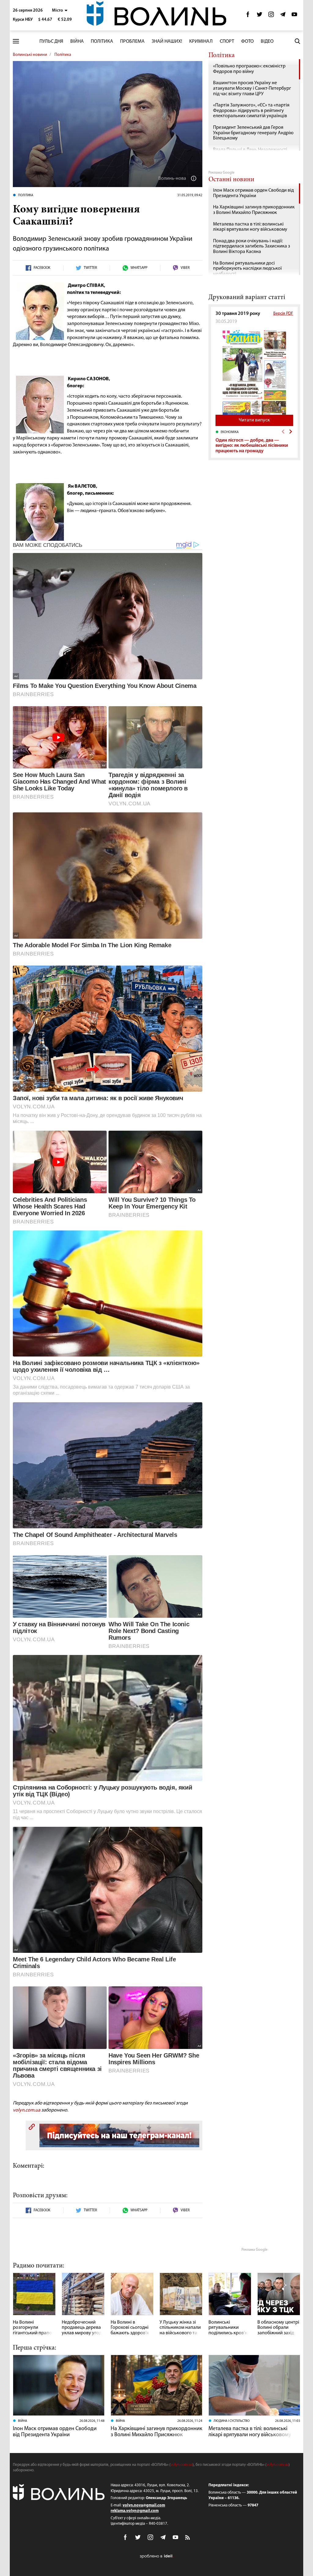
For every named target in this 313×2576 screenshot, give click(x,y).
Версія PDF (283, 314)
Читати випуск (254, 420)
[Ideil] (156, 2556)
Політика (102, 42)
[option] (254, 442)
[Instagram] (271, 16)
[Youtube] (294, 16)
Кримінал (201, 42)
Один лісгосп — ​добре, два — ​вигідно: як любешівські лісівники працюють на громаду (252, 446)
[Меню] (16, 41)
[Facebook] (248, 16)
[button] (60, 11)
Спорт (227, 42)
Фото (247, 42)
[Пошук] (297, 41)
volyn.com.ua (27, 2110)
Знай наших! (167, 42)
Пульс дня (51, 42)
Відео (267, 42)
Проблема (132, 42)
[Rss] (188, 2538)
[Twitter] (260, 16)
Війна (77, 42)
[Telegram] (283, 16)
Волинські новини (30, 55)
